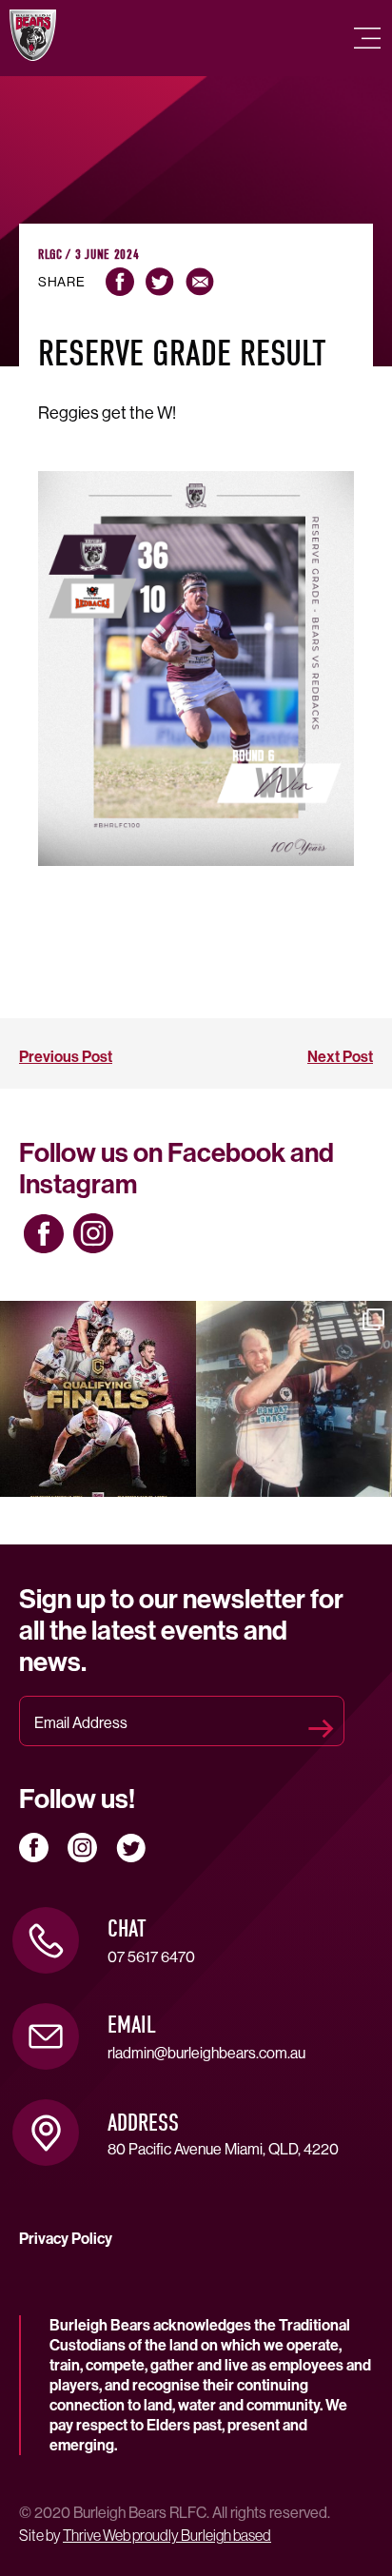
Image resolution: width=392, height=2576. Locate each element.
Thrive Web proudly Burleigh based (167, 2535)
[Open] (98, 1399)
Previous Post (66, 1056)
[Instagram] (177, 1479)
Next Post (340, 1056)
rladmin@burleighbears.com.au (206, 2053)
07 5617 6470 (151, 1957)
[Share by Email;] (200, 282)
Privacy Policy (66, 2238)
